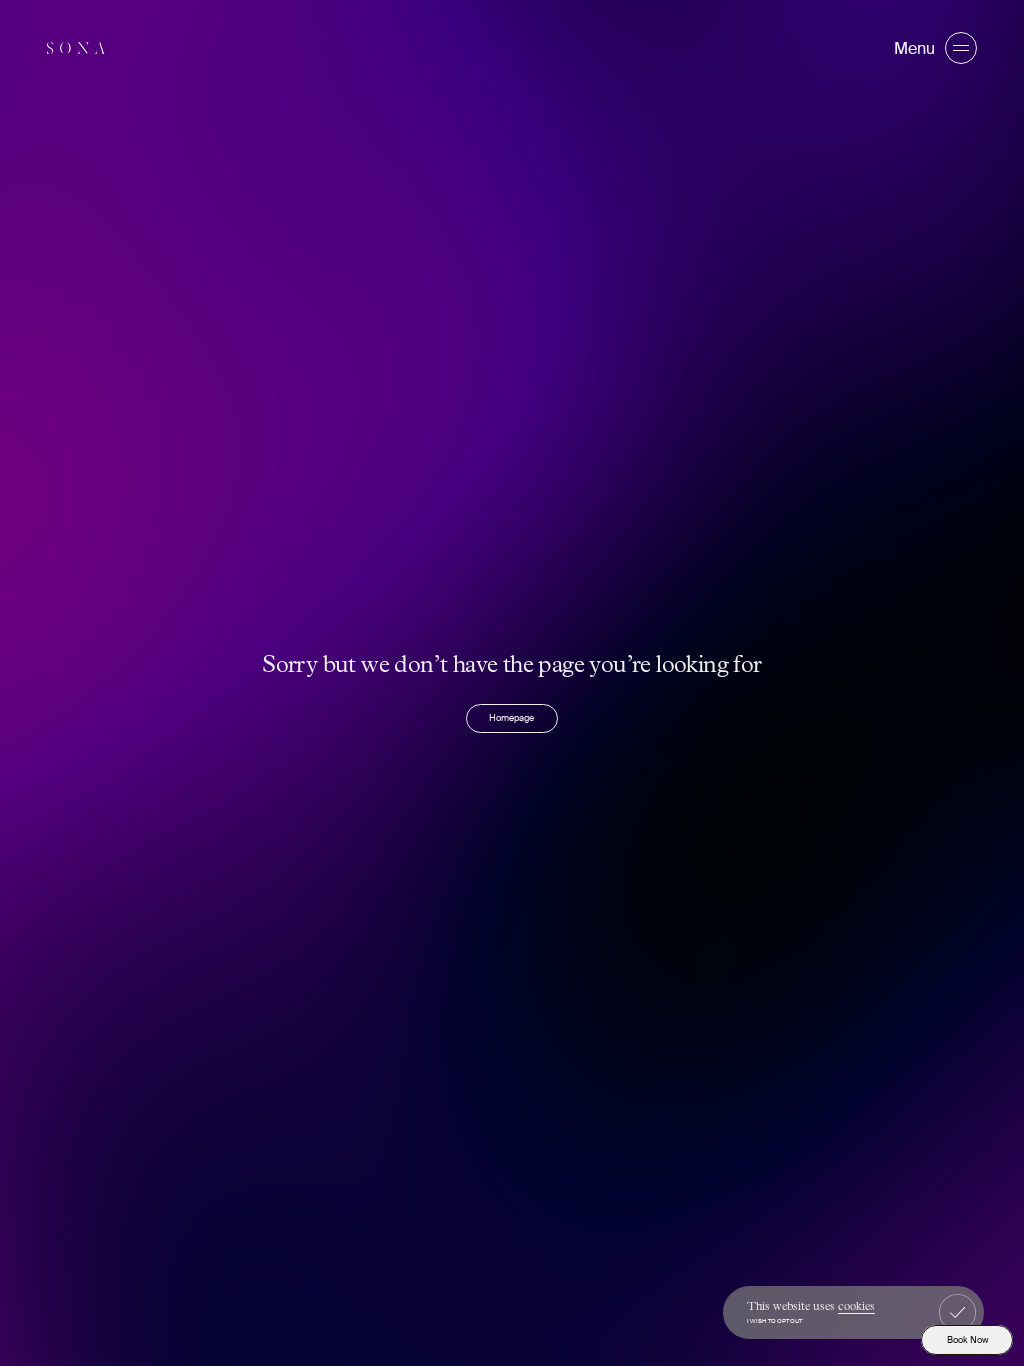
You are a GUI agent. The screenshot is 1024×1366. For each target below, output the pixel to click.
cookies (856, 1307)
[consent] (957, 1312)
